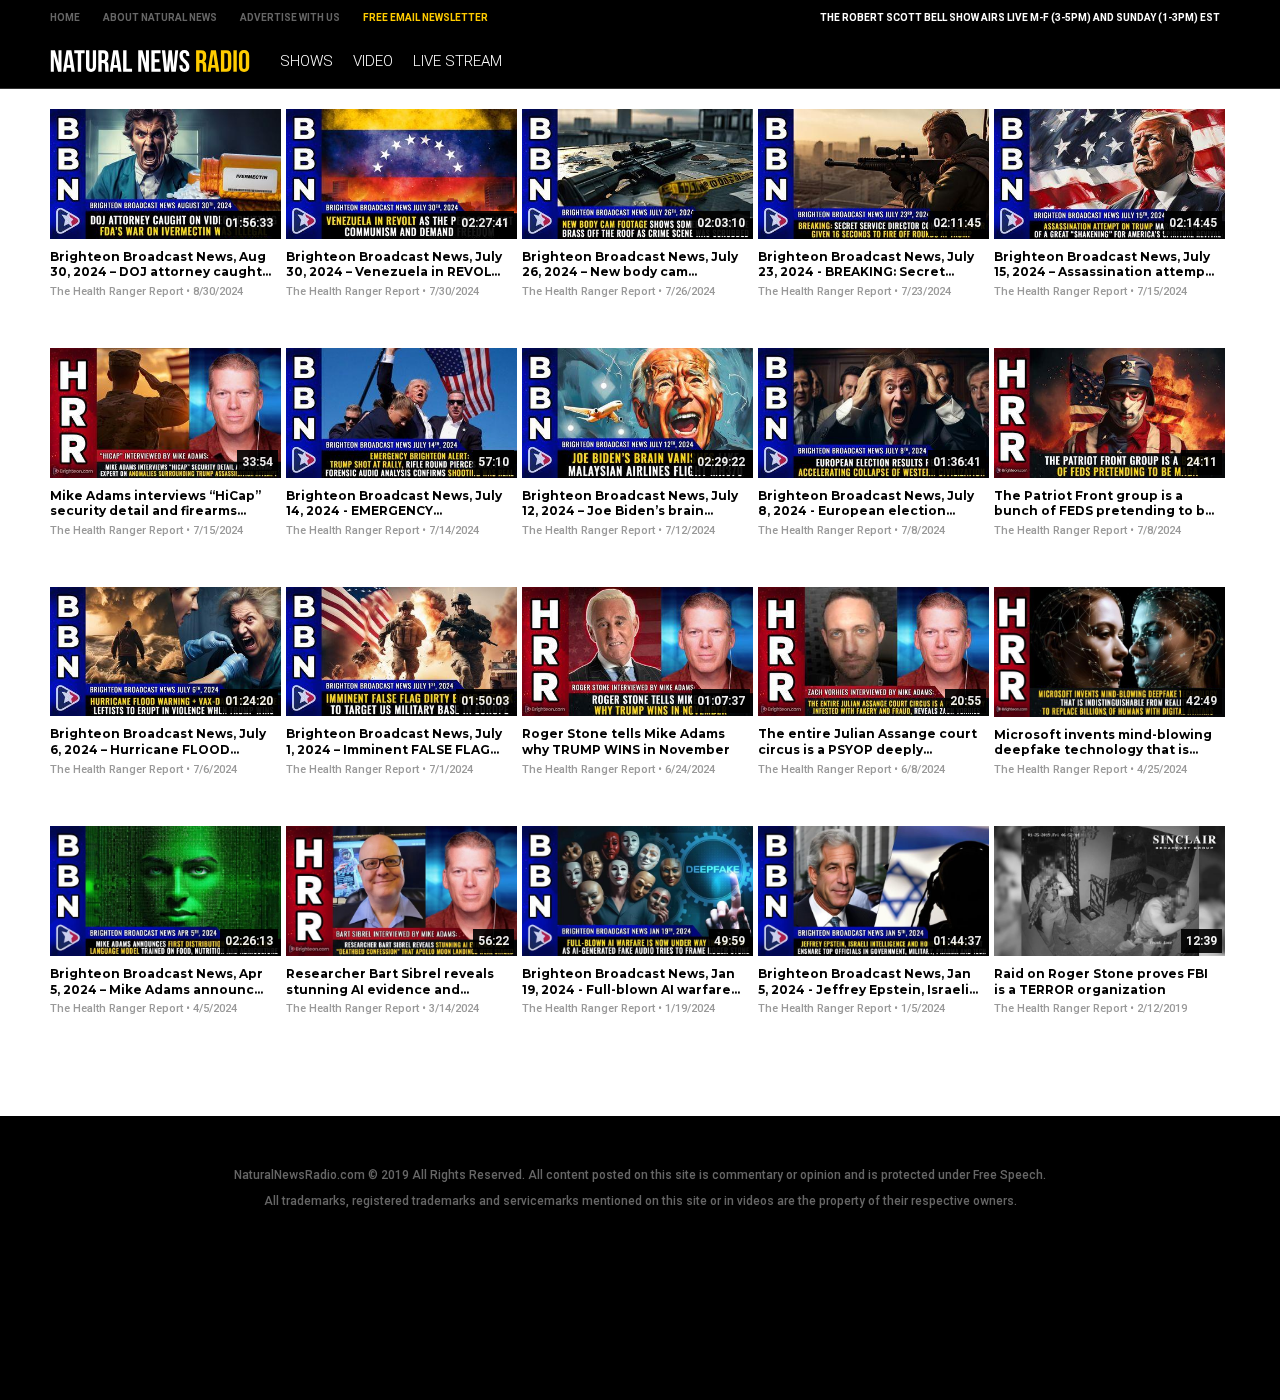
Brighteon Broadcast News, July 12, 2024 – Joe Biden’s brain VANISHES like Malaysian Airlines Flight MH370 (631, 519)
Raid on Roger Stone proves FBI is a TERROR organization (1101, 981)
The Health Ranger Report (116, 291)
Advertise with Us (290, 17)
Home (65, 17)
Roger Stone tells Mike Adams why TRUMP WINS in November (626, 741)
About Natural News (160, 17)
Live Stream (457, 61)
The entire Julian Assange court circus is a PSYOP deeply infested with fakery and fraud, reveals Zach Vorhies (867, 757)
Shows (306, 61)
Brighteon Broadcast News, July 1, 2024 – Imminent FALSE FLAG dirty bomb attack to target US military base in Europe (394, 757)
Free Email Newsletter (425, 17)
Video (373, 61)
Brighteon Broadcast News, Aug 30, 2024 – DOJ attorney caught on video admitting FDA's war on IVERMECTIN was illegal (159, 280)
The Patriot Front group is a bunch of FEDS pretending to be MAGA (1104, 511)
